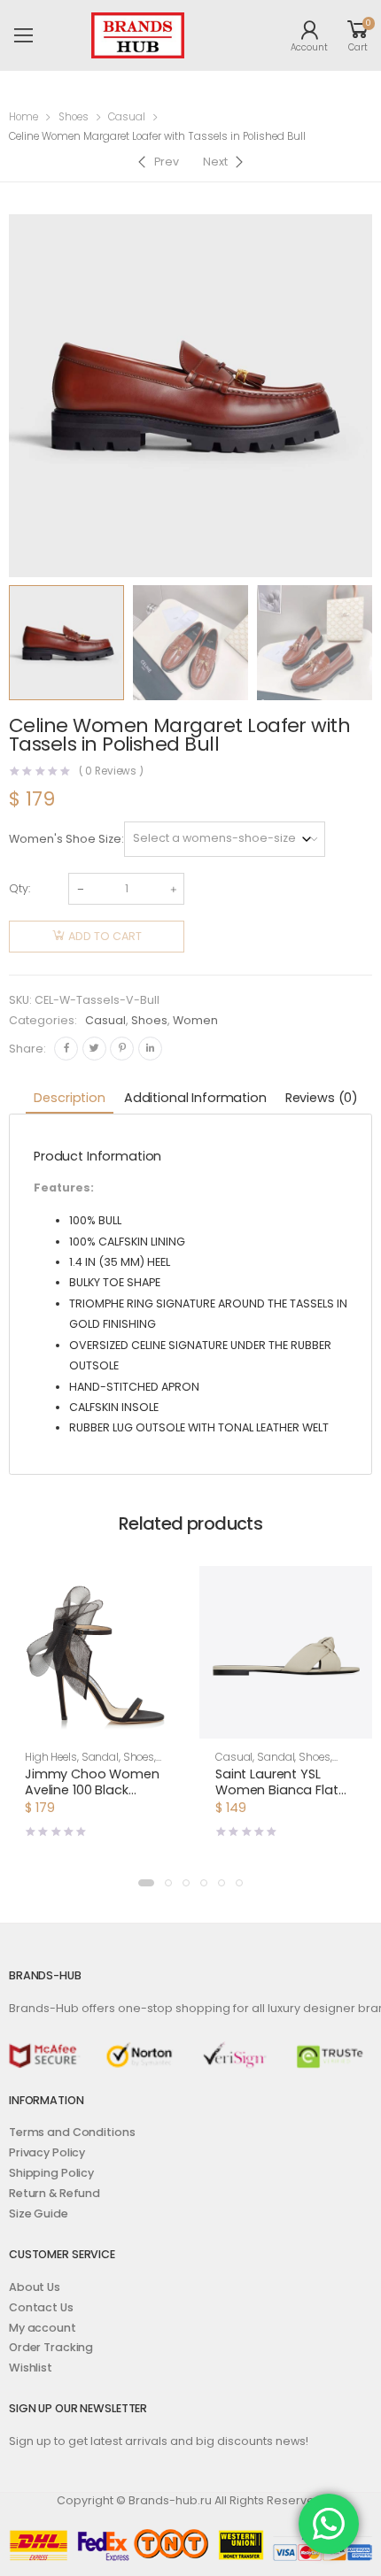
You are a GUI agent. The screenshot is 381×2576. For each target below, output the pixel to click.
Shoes (74, 117)
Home (23, 117)
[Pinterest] (122, 1049)
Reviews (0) (322, 1098)
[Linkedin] (150, 1049)
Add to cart (105, 936)
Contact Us (41, 2307)
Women (195, 1020)
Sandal (100, 1757)
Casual (127, 117)
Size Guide (39, 2214)
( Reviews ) (112, 772)
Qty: (19, 888)
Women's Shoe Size (65, 839)
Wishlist (31, 2368)
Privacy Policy (47, 2152)
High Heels (51, 1757)
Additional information (195, 1098)
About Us (35, 2287)
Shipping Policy (51, 2173)
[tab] (69, 1099)
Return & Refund (54, 2193)
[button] (146, 1883)
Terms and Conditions (72, 2132)
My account (43, 2328)
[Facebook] (66, 1049)
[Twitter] (94, 1049)
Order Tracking (51, 2347)
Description (69, 1098)
